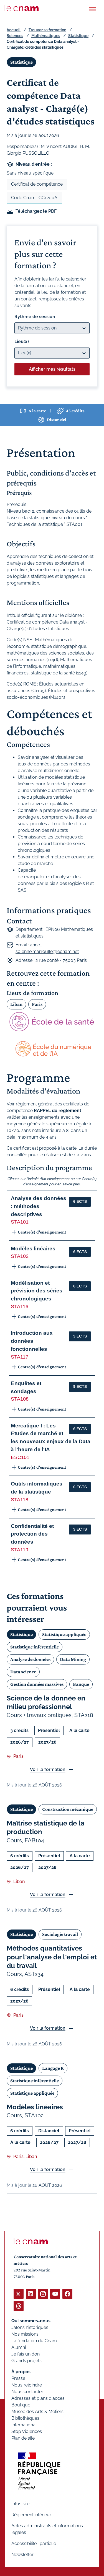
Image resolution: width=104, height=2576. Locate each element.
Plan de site (23, 2438)
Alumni (19, 2347)
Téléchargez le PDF (36, 211)
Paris (37, 1004)
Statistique (78, 36)
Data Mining (73, 1659)
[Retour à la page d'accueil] (22, 8)
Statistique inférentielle (35, 1647)
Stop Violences (27, 2431)
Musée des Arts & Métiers (37, 2412)
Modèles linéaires (35, 2107)
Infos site (20, 2504)
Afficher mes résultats (52, 369)
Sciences (15, 36)
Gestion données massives (37, 1684)
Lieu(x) (22, 342)
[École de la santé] (52, 1022)
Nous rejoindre (27, 2385)
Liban (16, 1004)
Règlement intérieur (31, 2515)
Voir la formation (48, 1769)
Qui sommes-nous (31, 2321)
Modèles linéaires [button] (33, 1249)
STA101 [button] (20, 1222)
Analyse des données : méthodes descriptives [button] (39, 1206)
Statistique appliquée (64, 1634)
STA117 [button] (20, 1357)
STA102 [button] (20, 1256)
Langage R (53, 2068)
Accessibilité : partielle (34, 2543)
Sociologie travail (60, 1934)
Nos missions (25, 2334)
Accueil (14, 30)
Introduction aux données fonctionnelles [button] (32, 1341)
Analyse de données (30, 1659)
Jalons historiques (30, 2327)
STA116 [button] (20, 1307)
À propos (21, 2372)
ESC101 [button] (20, 1457)
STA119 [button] (20, 1550)
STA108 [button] (20, 1399)
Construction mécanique (68, 1809)
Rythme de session (35, 317)
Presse (18, 2378)
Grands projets (26, 2361)
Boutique (21, 2405)
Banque (81, 1684)
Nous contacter (27, 2392)
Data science (23, 1672)
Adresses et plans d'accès (38, 2398)
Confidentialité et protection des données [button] (32, 1534)
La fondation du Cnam (34, 2341)
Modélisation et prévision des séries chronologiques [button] (37, 1291)
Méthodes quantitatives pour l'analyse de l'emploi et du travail (52, 1957)
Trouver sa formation (47, 30)
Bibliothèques (25, 2418)
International (24, 2425)
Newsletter (22, 2555)
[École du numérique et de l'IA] (52, 1049)
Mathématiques (46, 36)
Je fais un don (26, 2354)
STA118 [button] (20, 1500)
